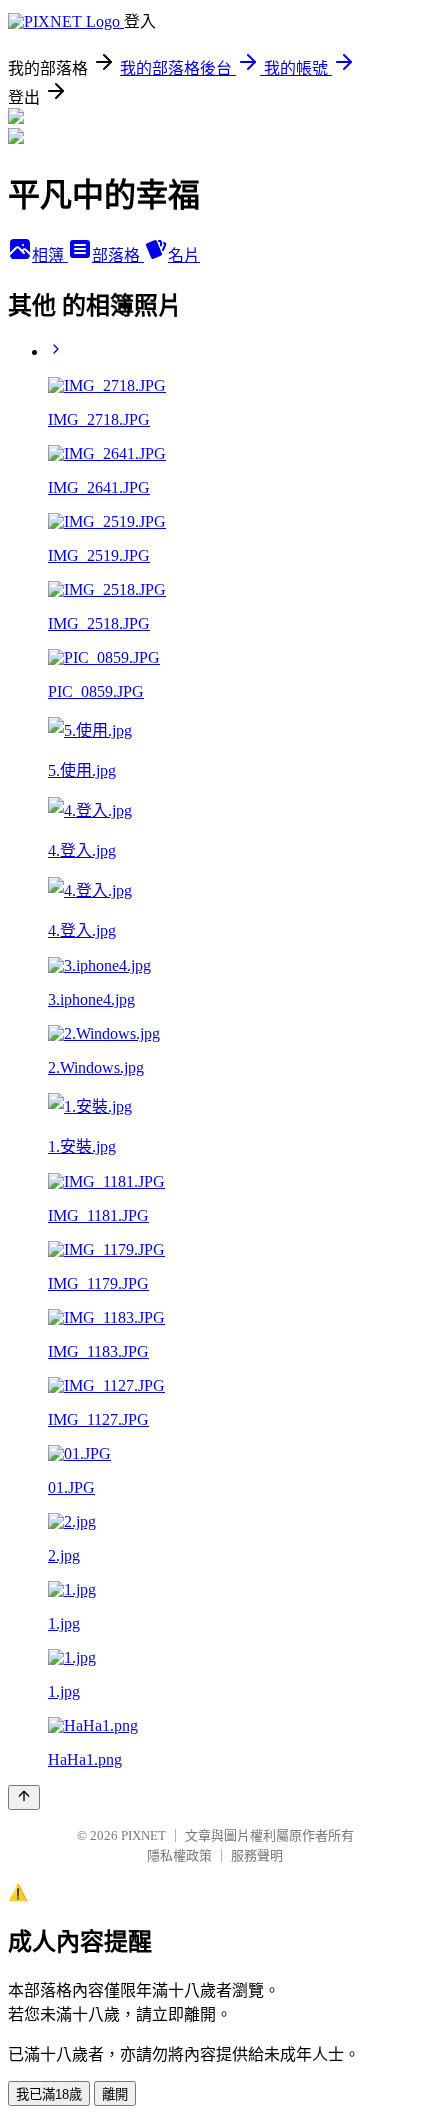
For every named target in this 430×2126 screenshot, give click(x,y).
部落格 (118, 255)
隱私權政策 (179, 1855)
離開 (115, 2094)
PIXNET (143, 1835)
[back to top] (24, 1797)
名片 (184, 255)
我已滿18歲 (49, 2094)
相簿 (50, 255)
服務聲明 (257, 1855)
